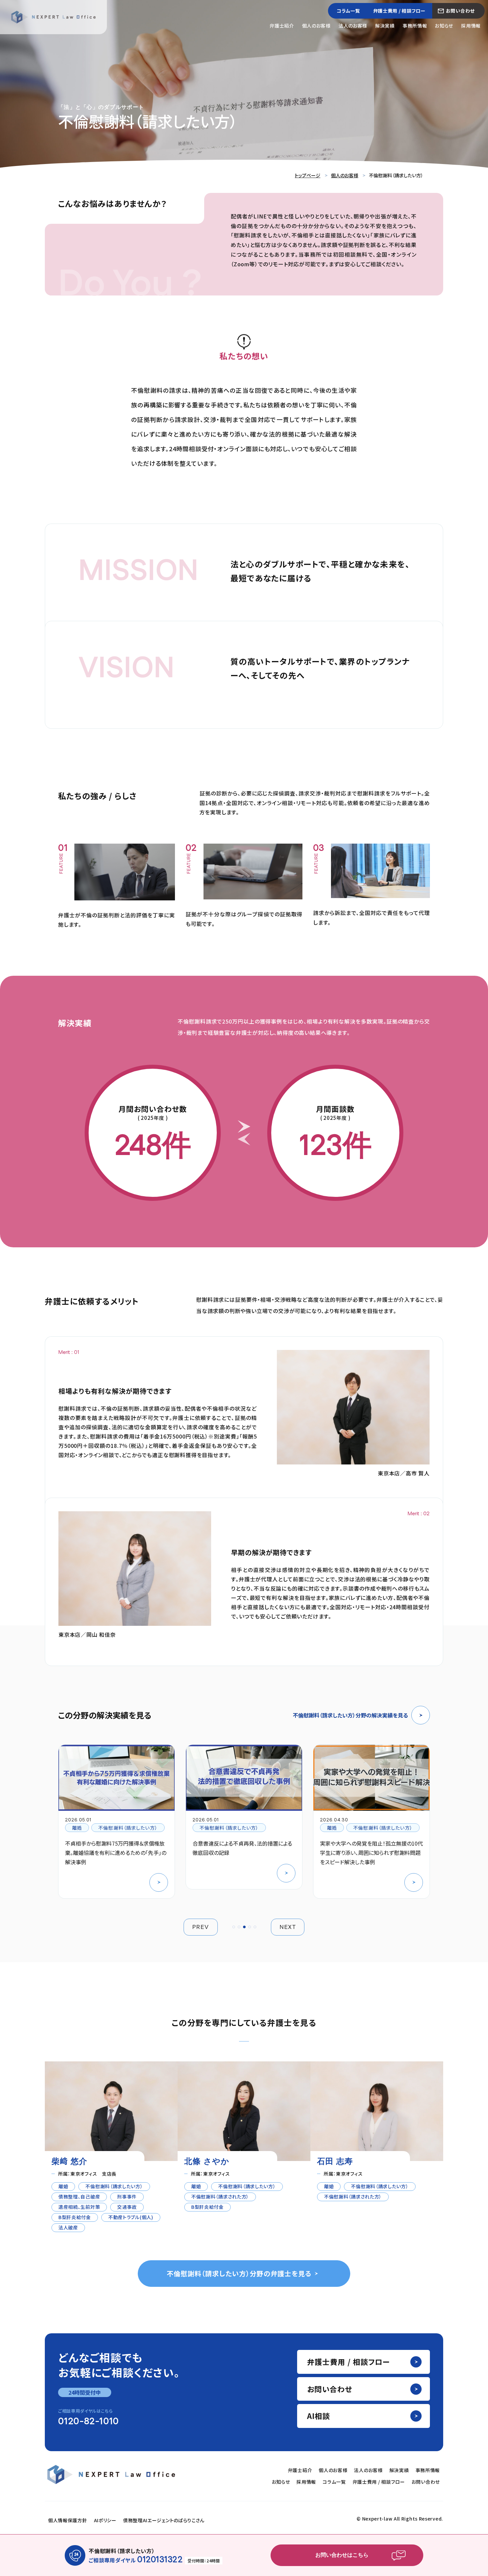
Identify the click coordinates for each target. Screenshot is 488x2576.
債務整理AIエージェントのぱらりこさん (164, 2520)
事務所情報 (415, 26)
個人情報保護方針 (68, 2520)
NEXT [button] (288, 1927)
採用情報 (471, 26)
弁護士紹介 (282, 26)
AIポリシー (105, 2520)
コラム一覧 (348, 11)
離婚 (77, 1828)
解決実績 (385, 26)
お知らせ (444, 26)
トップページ (308, 175)
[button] (234, 1927)
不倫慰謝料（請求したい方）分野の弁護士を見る (239, 2273)
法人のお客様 (353, 26)
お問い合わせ (460, 11)
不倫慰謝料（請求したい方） (128, 1828)
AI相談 (319, 2416)
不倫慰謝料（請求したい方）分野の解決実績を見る (350, 1715)
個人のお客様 (316, 26)
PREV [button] (201, 1927)
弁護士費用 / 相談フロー (399, 11)
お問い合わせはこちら (342, 2555)
